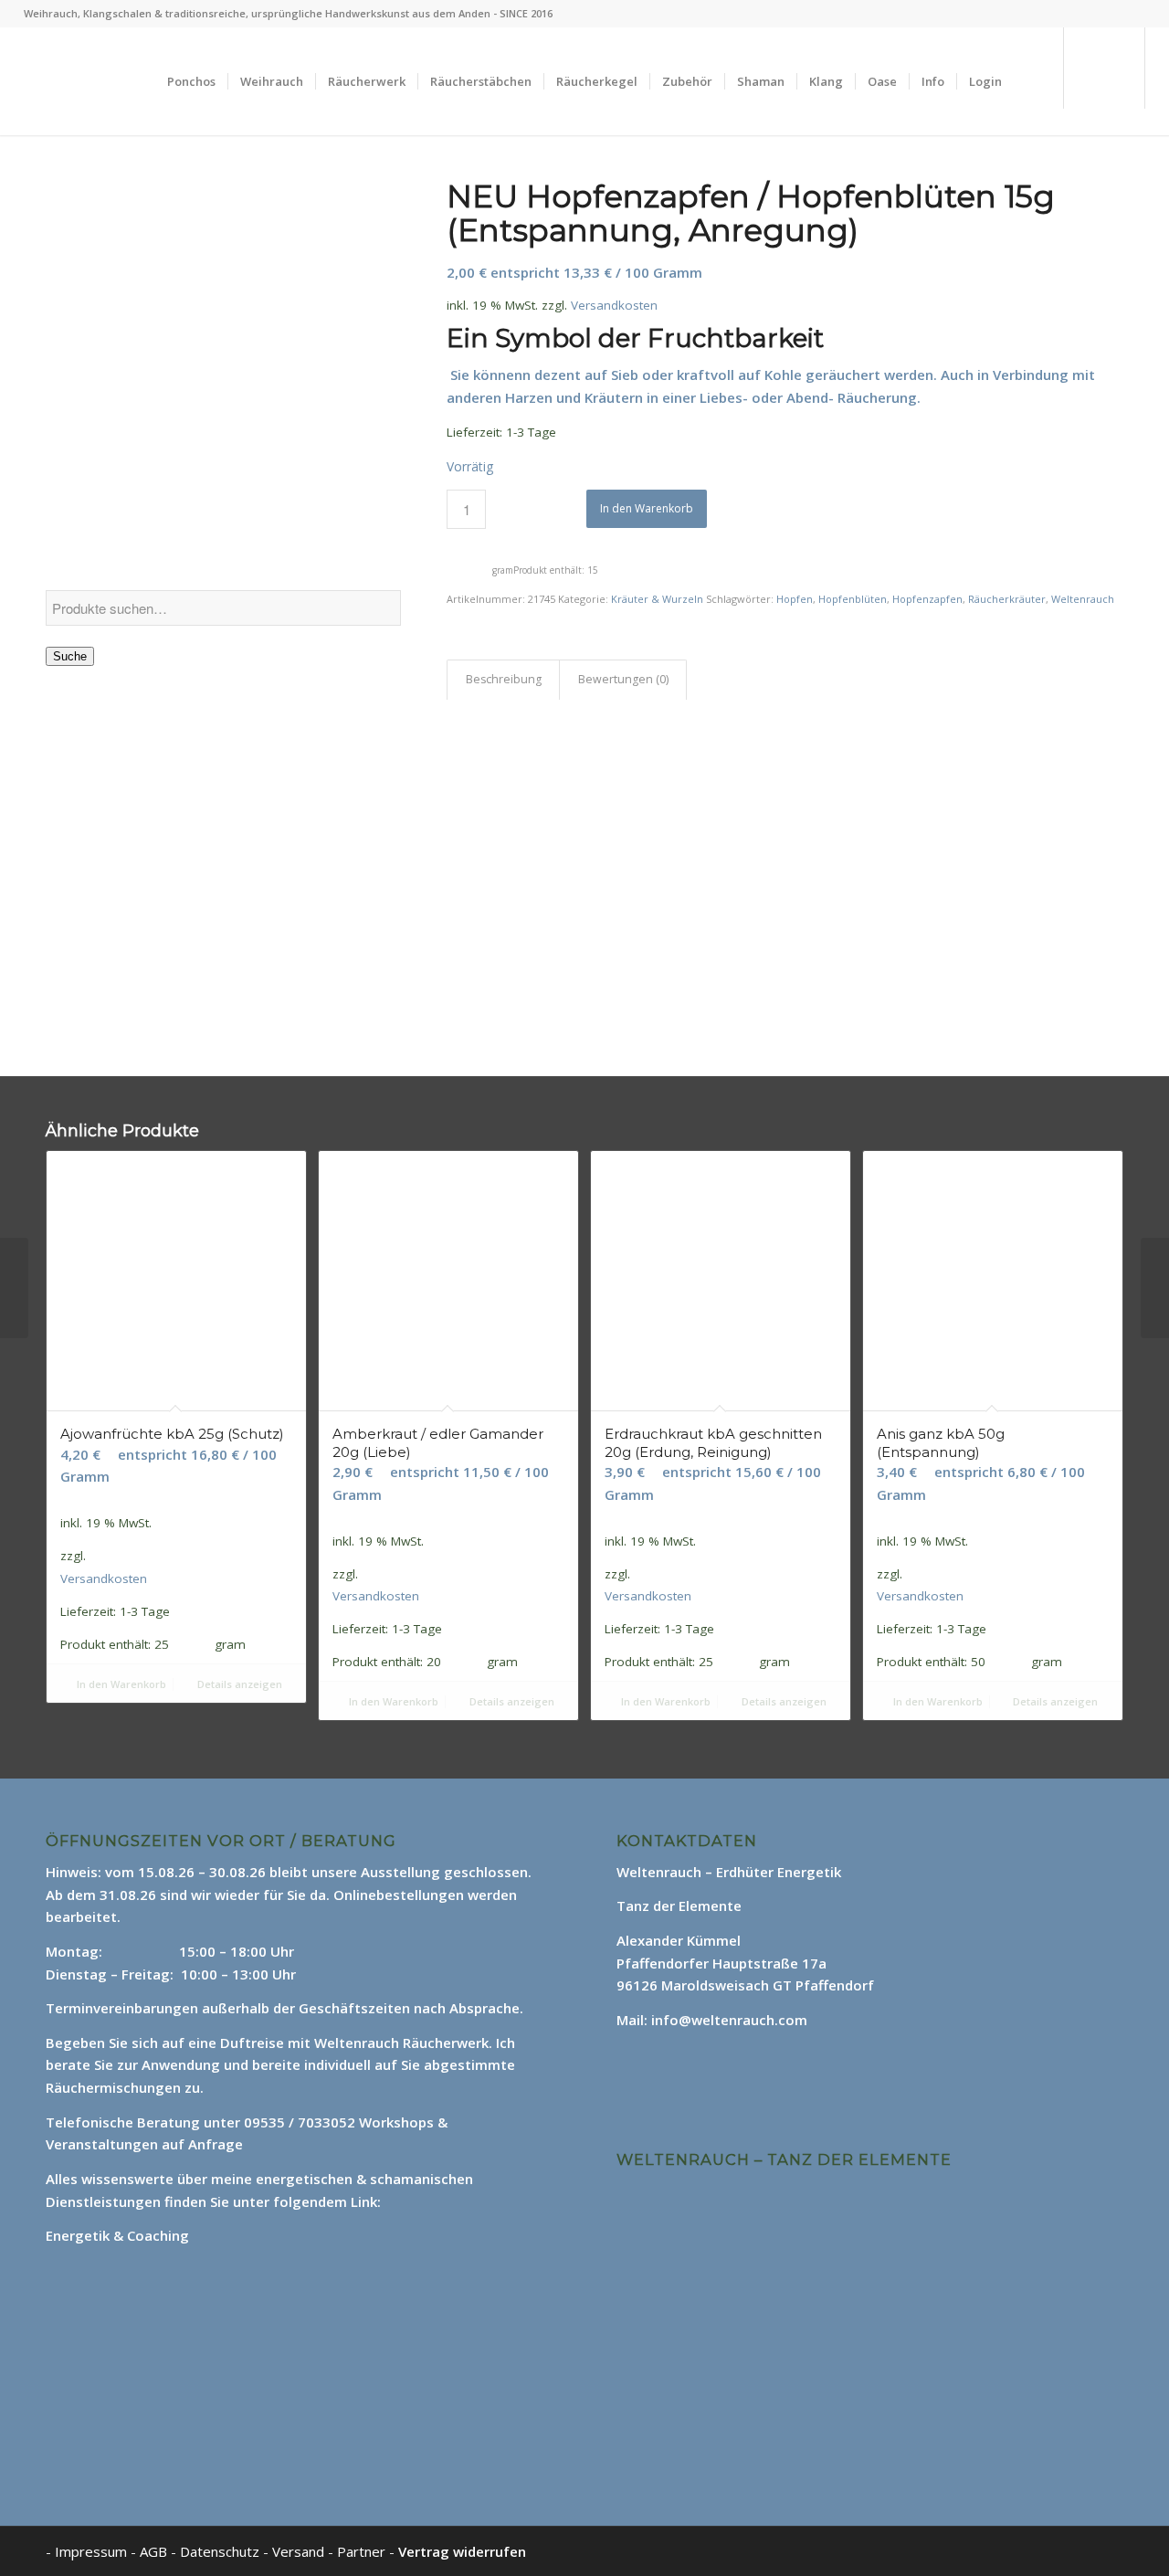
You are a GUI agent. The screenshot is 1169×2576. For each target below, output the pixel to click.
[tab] (503, 680)
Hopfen (795, 599)
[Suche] (1032, 81)
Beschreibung (504, 679)
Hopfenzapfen (927, 599)
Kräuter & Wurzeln (657, 599)
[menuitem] (191, 81)
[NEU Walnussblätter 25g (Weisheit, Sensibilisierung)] (1155, 1288)
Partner (361, 2551)
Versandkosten (614, 305)
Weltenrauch (1083, 599)
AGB (155, 2551)
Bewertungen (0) (623, 679)
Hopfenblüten (853, 599)
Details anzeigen (238, 1684)
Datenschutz (221, 2551)
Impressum (91, 2551)
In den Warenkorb (647, 508)
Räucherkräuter (1007, 599)
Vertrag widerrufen (462, 2551)
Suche (70, 656)
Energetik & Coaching (117, 2235)
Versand (300, 2551)
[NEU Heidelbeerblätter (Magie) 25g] (14, 1288)
